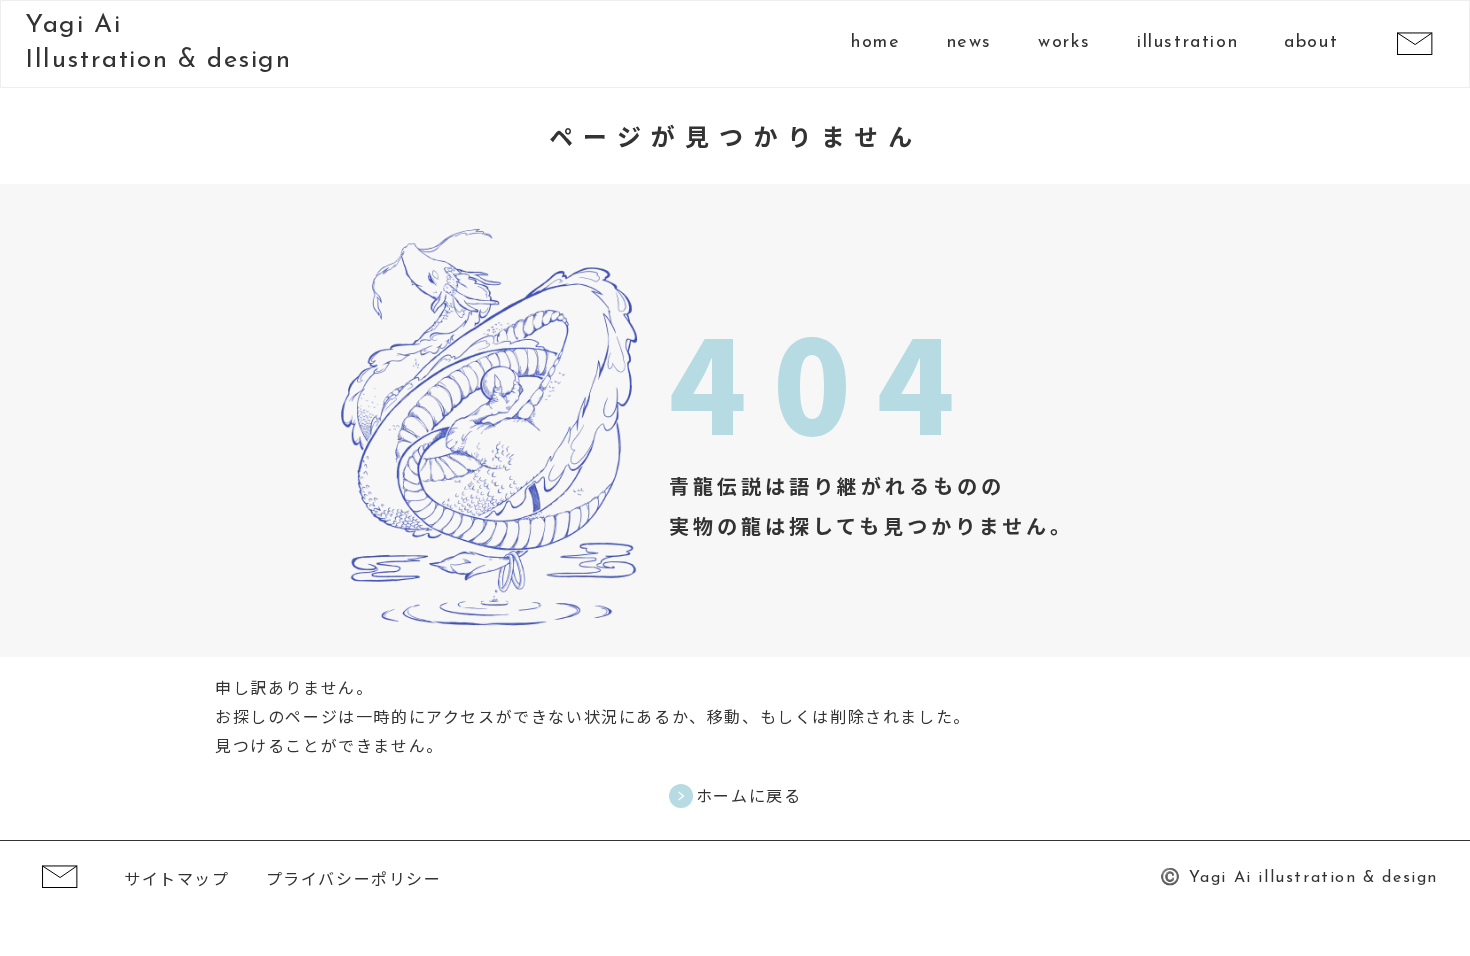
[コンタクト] (1414, 44)
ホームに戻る (749, 795)
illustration (1187, 43)
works (1064, 43)
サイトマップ (177, 878)
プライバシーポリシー (354, 878)
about (1311, 43)
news (969, 43)
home (875, 43)
